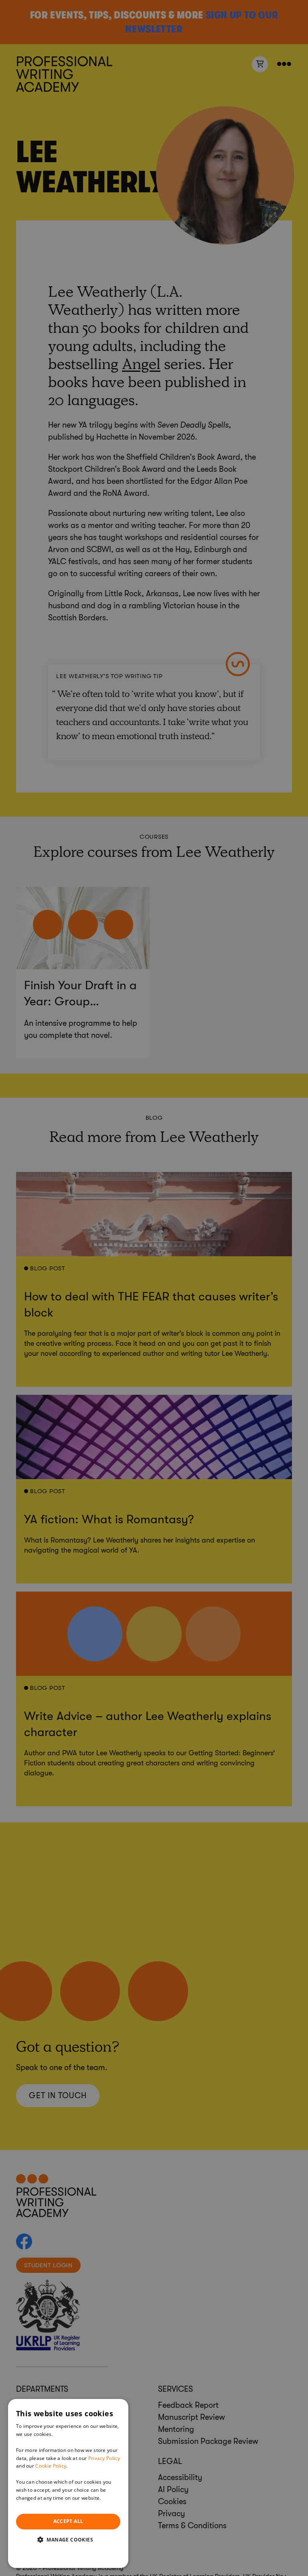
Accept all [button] (68, 2521)
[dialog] (68, 2483)
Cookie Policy (51, 2466)
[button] (68, 2539)
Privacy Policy (104, 2458)
